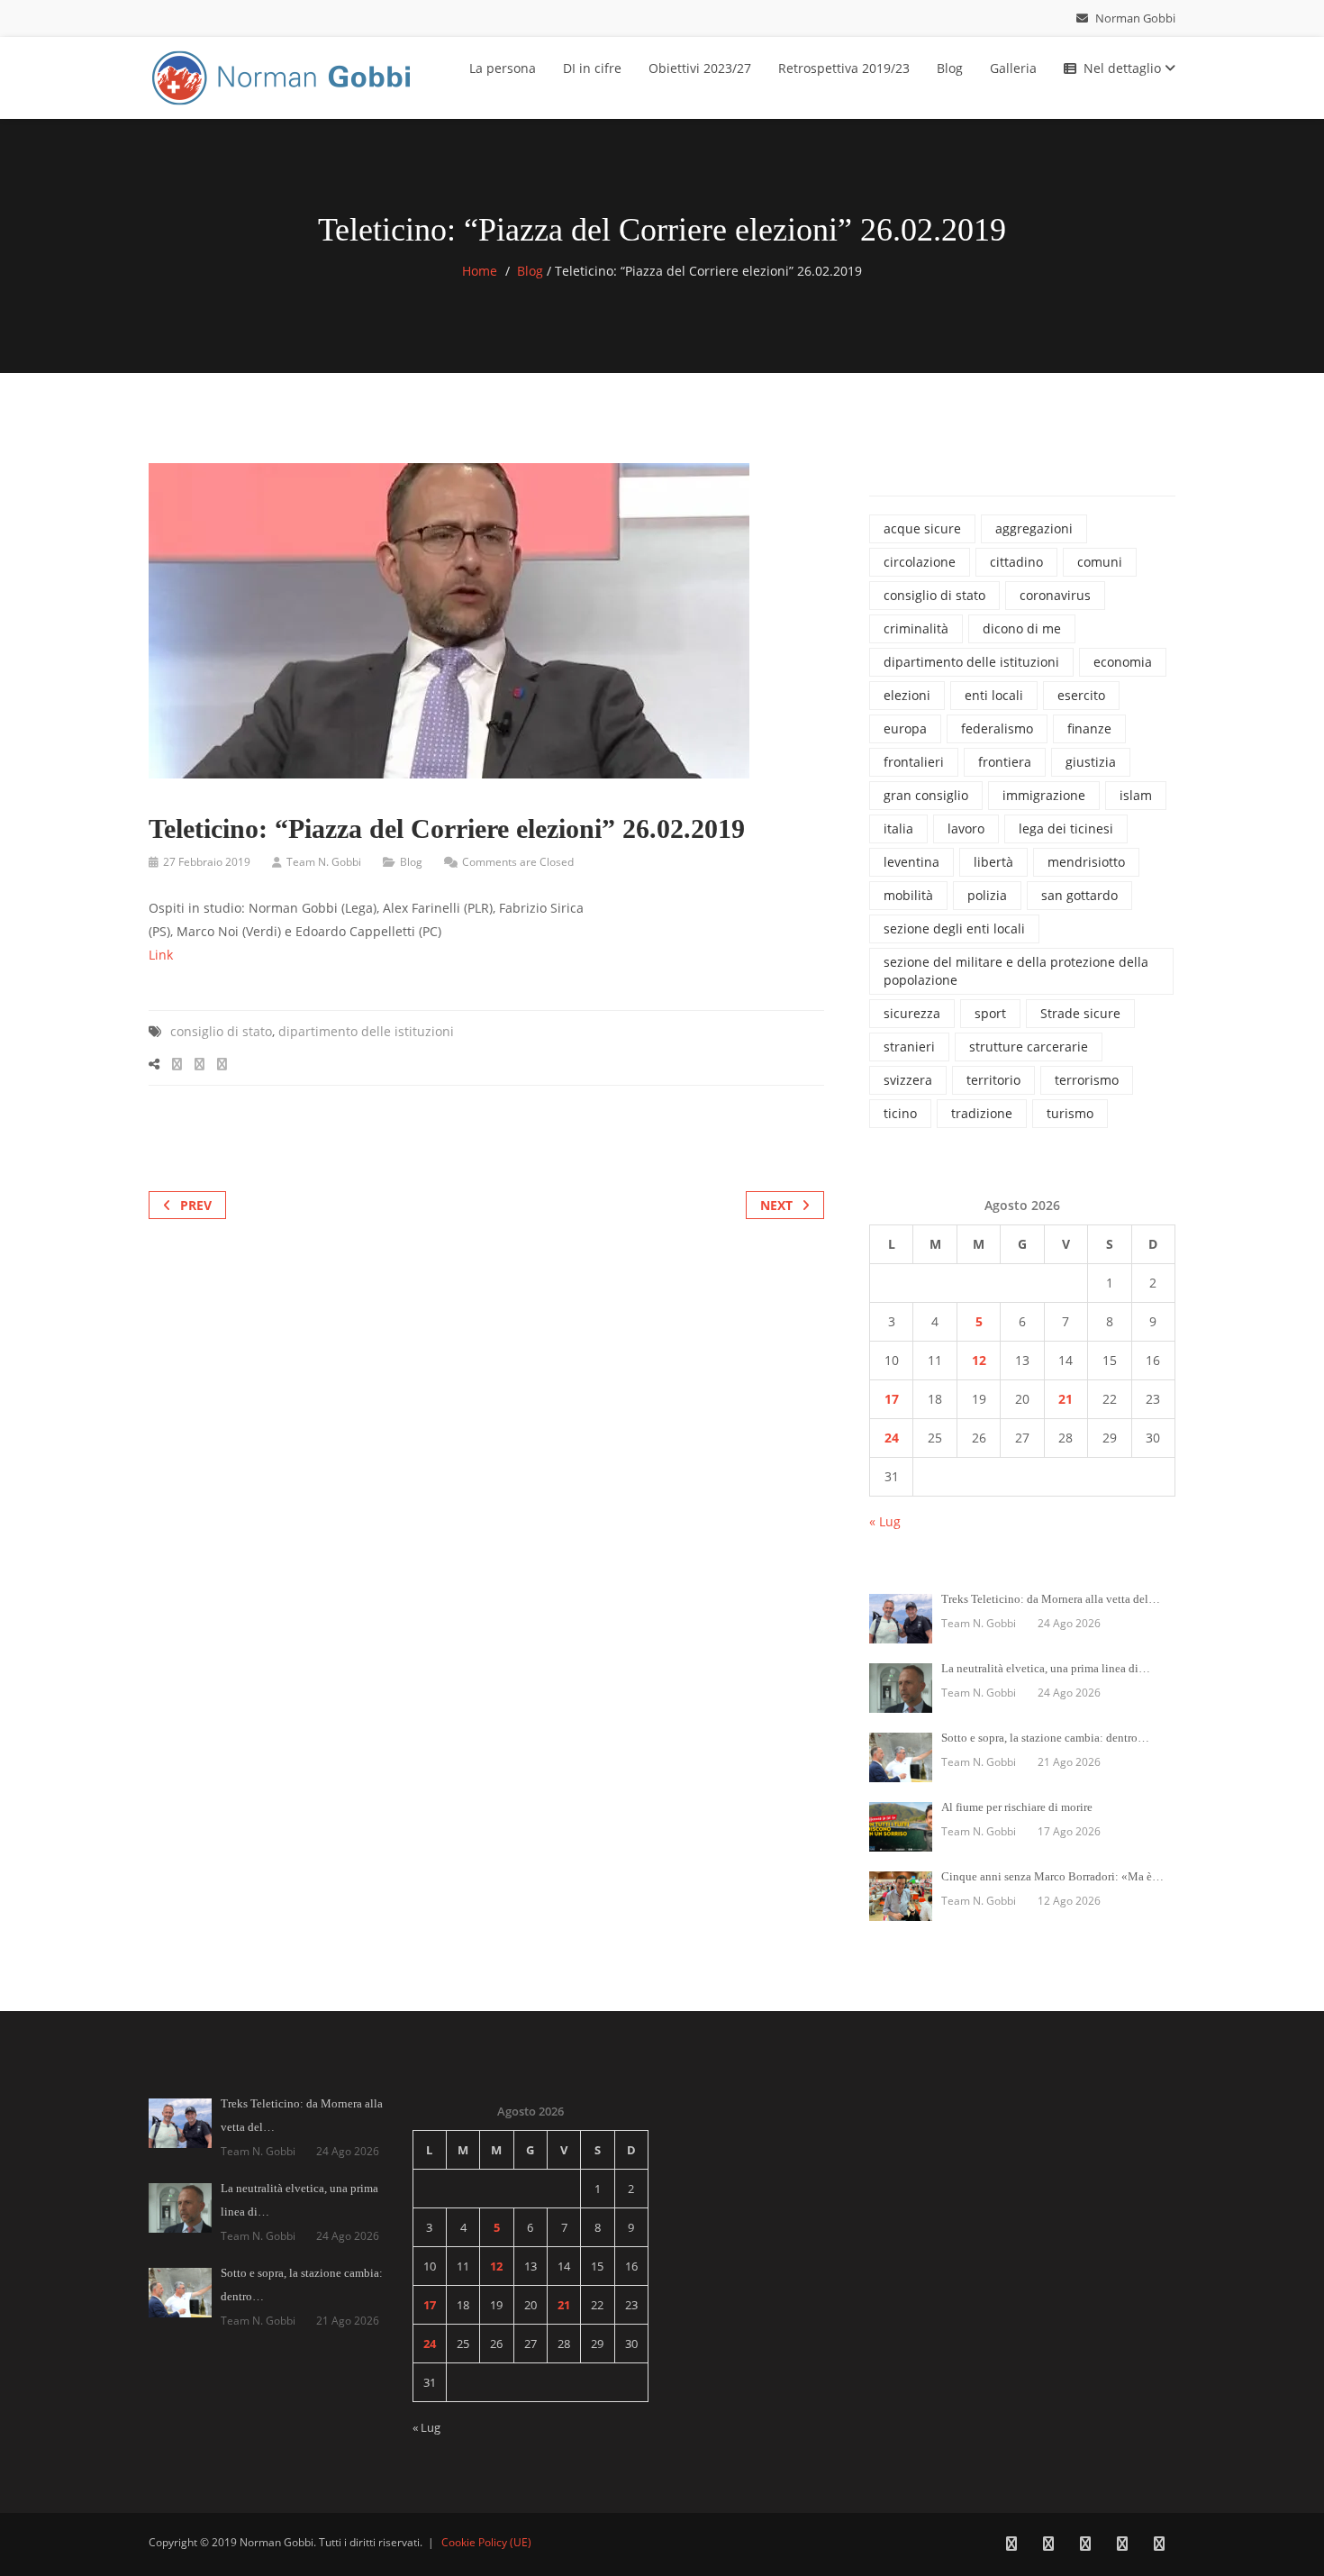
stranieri (909, 1047)
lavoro (966, 828)
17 (892, 1399)
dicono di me (1022, 628)
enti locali (994, 695)
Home (480, 271)
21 (1066, 1399)
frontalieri (914, 762)
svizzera (908, 1080)
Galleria (1013, 68)
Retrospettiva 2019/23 (844, 68)
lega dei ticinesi (1066, 828)
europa (905, 728)
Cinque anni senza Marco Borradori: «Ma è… (1052, 1876)
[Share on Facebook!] (177, 1064)
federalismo (997, 728)
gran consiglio (926, 795)
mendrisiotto (1086, 862)
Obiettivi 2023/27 (700, 68)
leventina (911, 862)
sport (990, 1013)
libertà (993, 862)
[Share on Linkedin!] (222, 1064)
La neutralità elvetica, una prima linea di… (1046, 1668)
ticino (900, 1113)
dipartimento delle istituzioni (366, 1031)
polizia (987, 895)
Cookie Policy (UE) (486, 2542)
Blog (950, 68)
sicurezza (912, 1013)
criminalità (916, 628)
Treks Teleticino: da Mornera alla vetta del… (1051, 1599)
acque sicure (922, 528)
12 (979, 1360)
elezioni (907, 695)
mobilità (908, 895)
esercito (1081, 695)
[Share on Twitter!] (200, 1064)
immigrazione (1044, 795)
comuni (1100, 562)
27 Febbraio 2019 (207, 862)
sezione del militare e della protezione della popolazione (1016, 971)
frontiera (1005, 762)
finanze (1089, 728)
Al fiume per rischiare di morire (1017, 1807)
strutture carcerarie (1029, 1047)
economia (1123, 662)
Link (161, 955)
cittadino (1016, 562)
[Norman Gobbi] (284, 74)
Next (776, 1205)
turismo (1070, 1113)
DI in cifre (592, 68)
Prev (196, 1205)
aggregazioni (1034, 528)
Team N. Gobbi (324, 862)
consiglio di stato (221, 1031)
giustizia (1091, 762)
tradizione (982, 1113)
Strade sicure (1080, 1013)
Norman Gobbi (1134, 18)
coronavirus (1055, 595)
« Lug (885, 1521)
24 (892, 1438)
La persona (503, 68)
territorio (993, 1080)
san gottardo (1079, 895)
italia (898, 828)
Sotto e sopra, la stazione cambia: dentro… (1045, 1738)
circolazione (920, 562)
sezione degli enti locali (954, 928)
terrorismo (1087, 1080)
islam (1136, 795)
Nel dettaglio (1124, 68)
